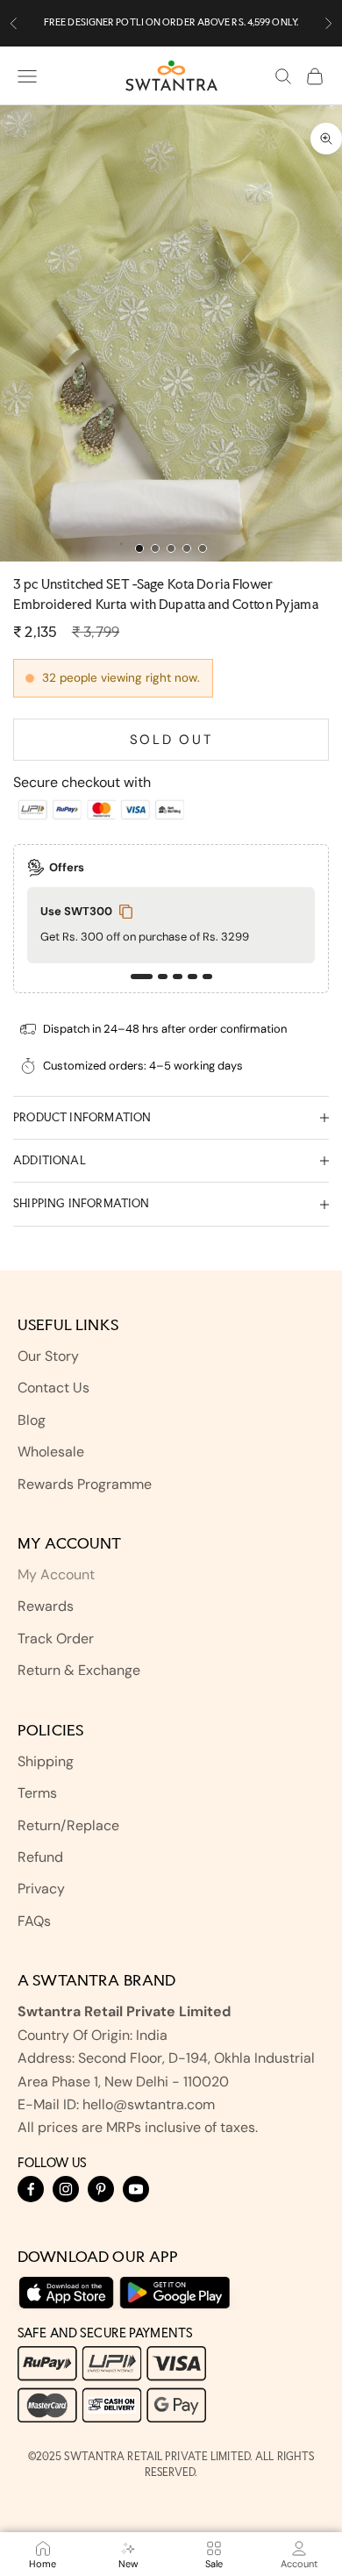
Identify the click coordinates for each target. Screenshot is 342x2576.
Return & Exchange (79, 1670)
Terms (37, 1793)
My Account (56, 1574)
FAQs (34, 1921)
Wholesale (51, 1452)
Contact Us (53, 1388)
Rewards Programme (85, 1484)
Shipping (46, 1761)
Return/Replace (68, 1825)
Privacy (41, 1889)
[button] (142, 977)
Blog (32, 1420)
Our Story (48, 1356)
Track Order (56, 1639)
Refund (40, 1857)
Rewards (46, 1606)
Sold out (171, 740)
